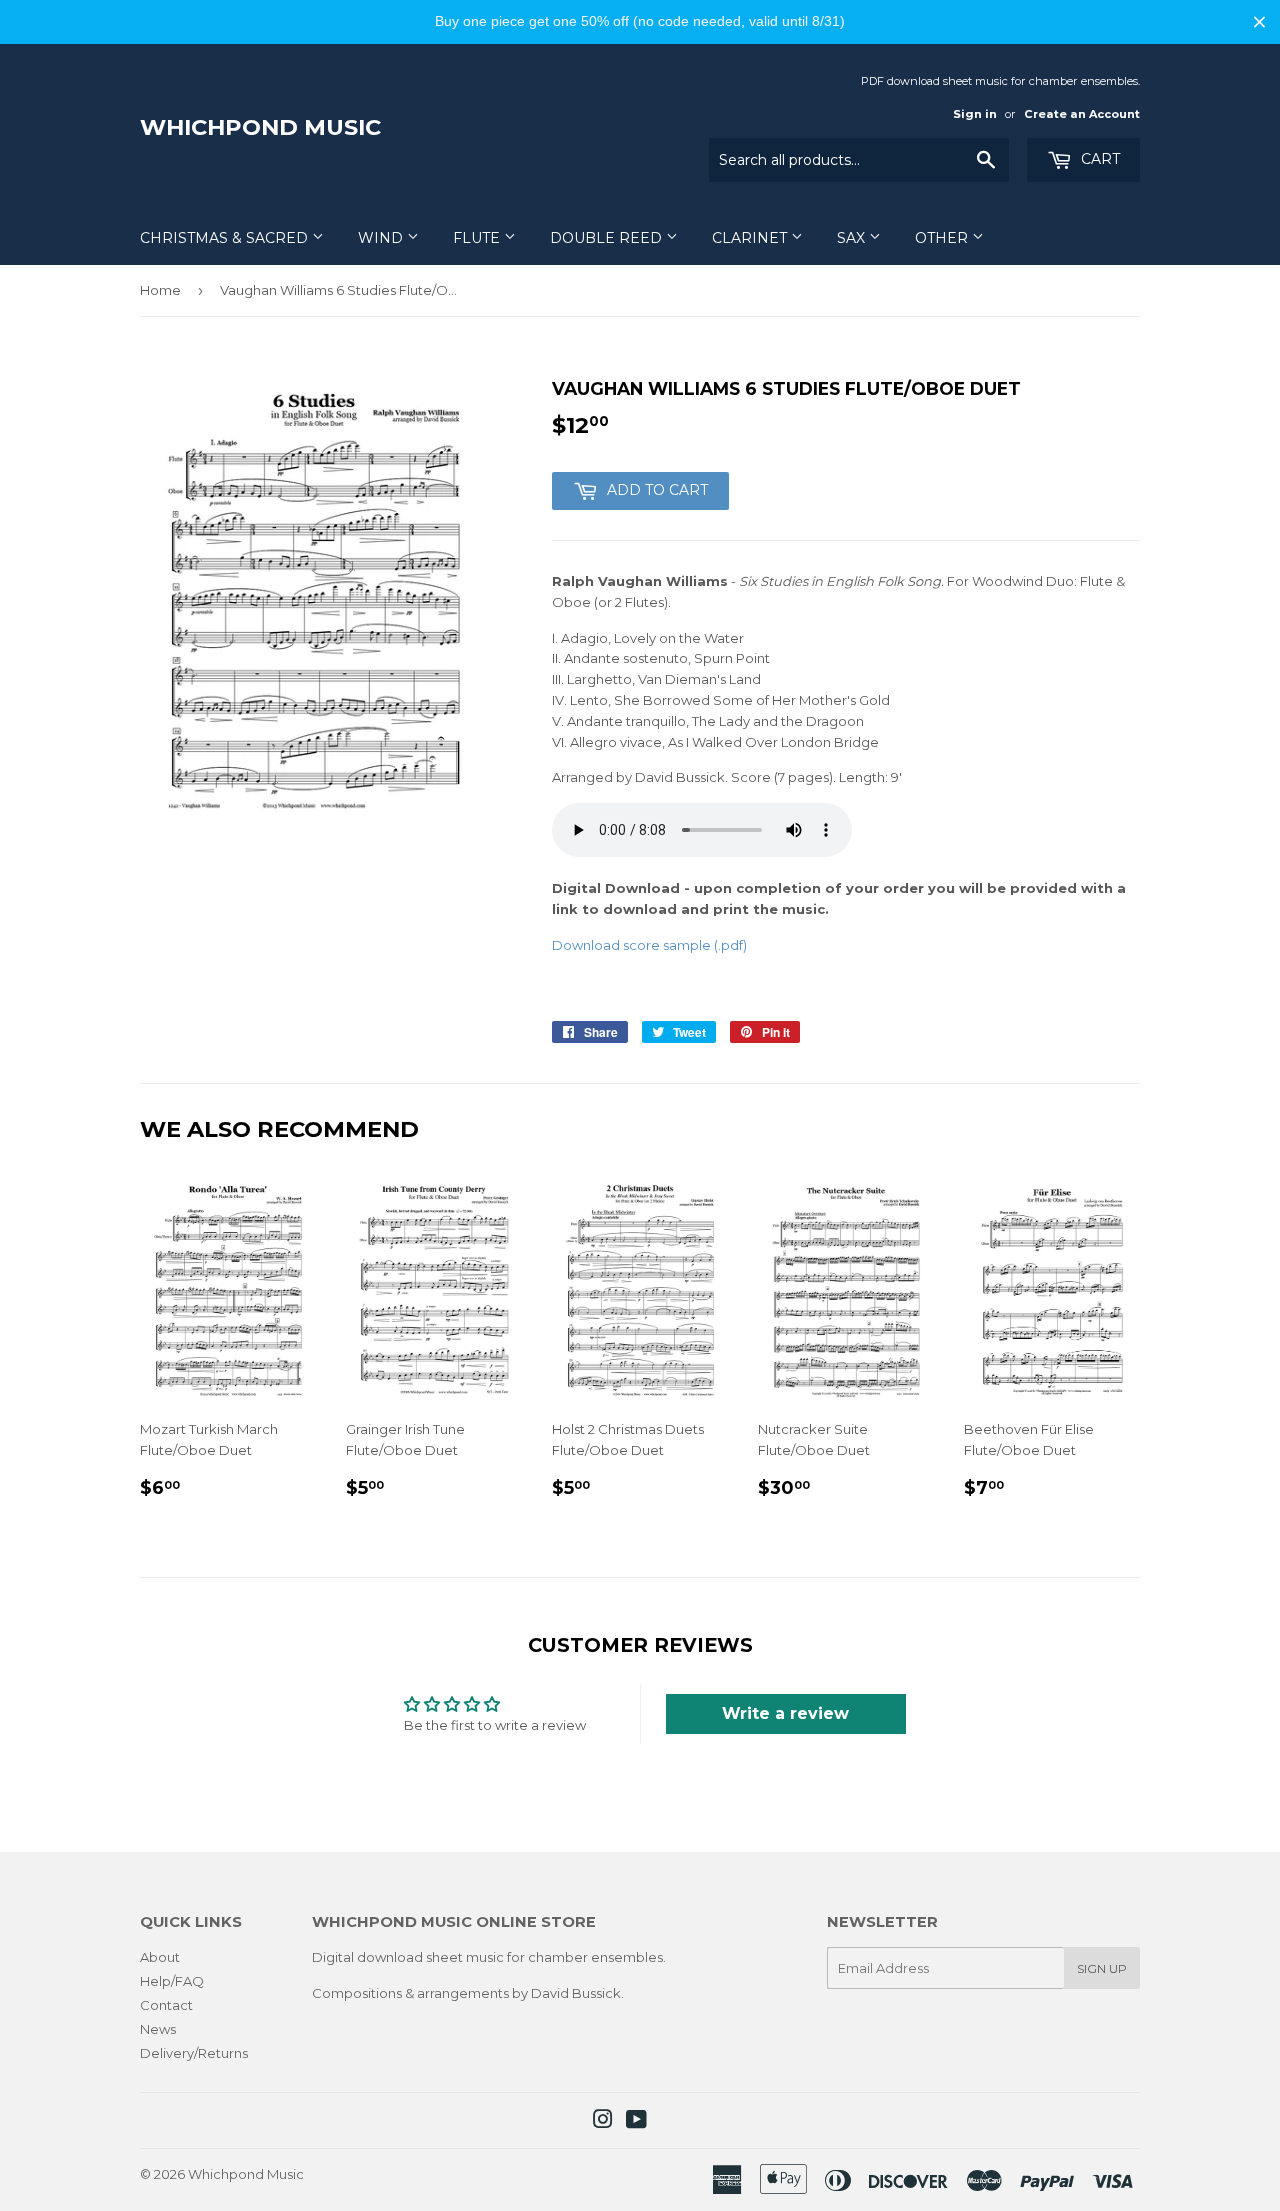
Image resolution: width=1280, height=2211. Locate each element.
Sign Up (1102, 1968)
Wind (382, 238)
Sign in (975, 114)
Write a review (785, 1713)
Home (160, 290)
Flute (478, 238)
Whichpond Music (260, 127)
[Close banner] (1259, 21)
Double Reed (608, 238)
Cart (1098, 159)
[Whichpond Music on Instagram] (603, 2122)
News (158, 2029)
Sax (853, 238)
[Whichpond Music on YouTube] (636, 2122)
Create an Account (1082, 114)
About (160, 1957)
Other (943, 238)
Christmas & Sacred (226, 238)
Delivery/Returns (194, 2053)
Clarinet (751, 238)
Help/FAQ (172, 1981)
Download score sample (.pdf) (649, 945)
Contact (166, 2005)
